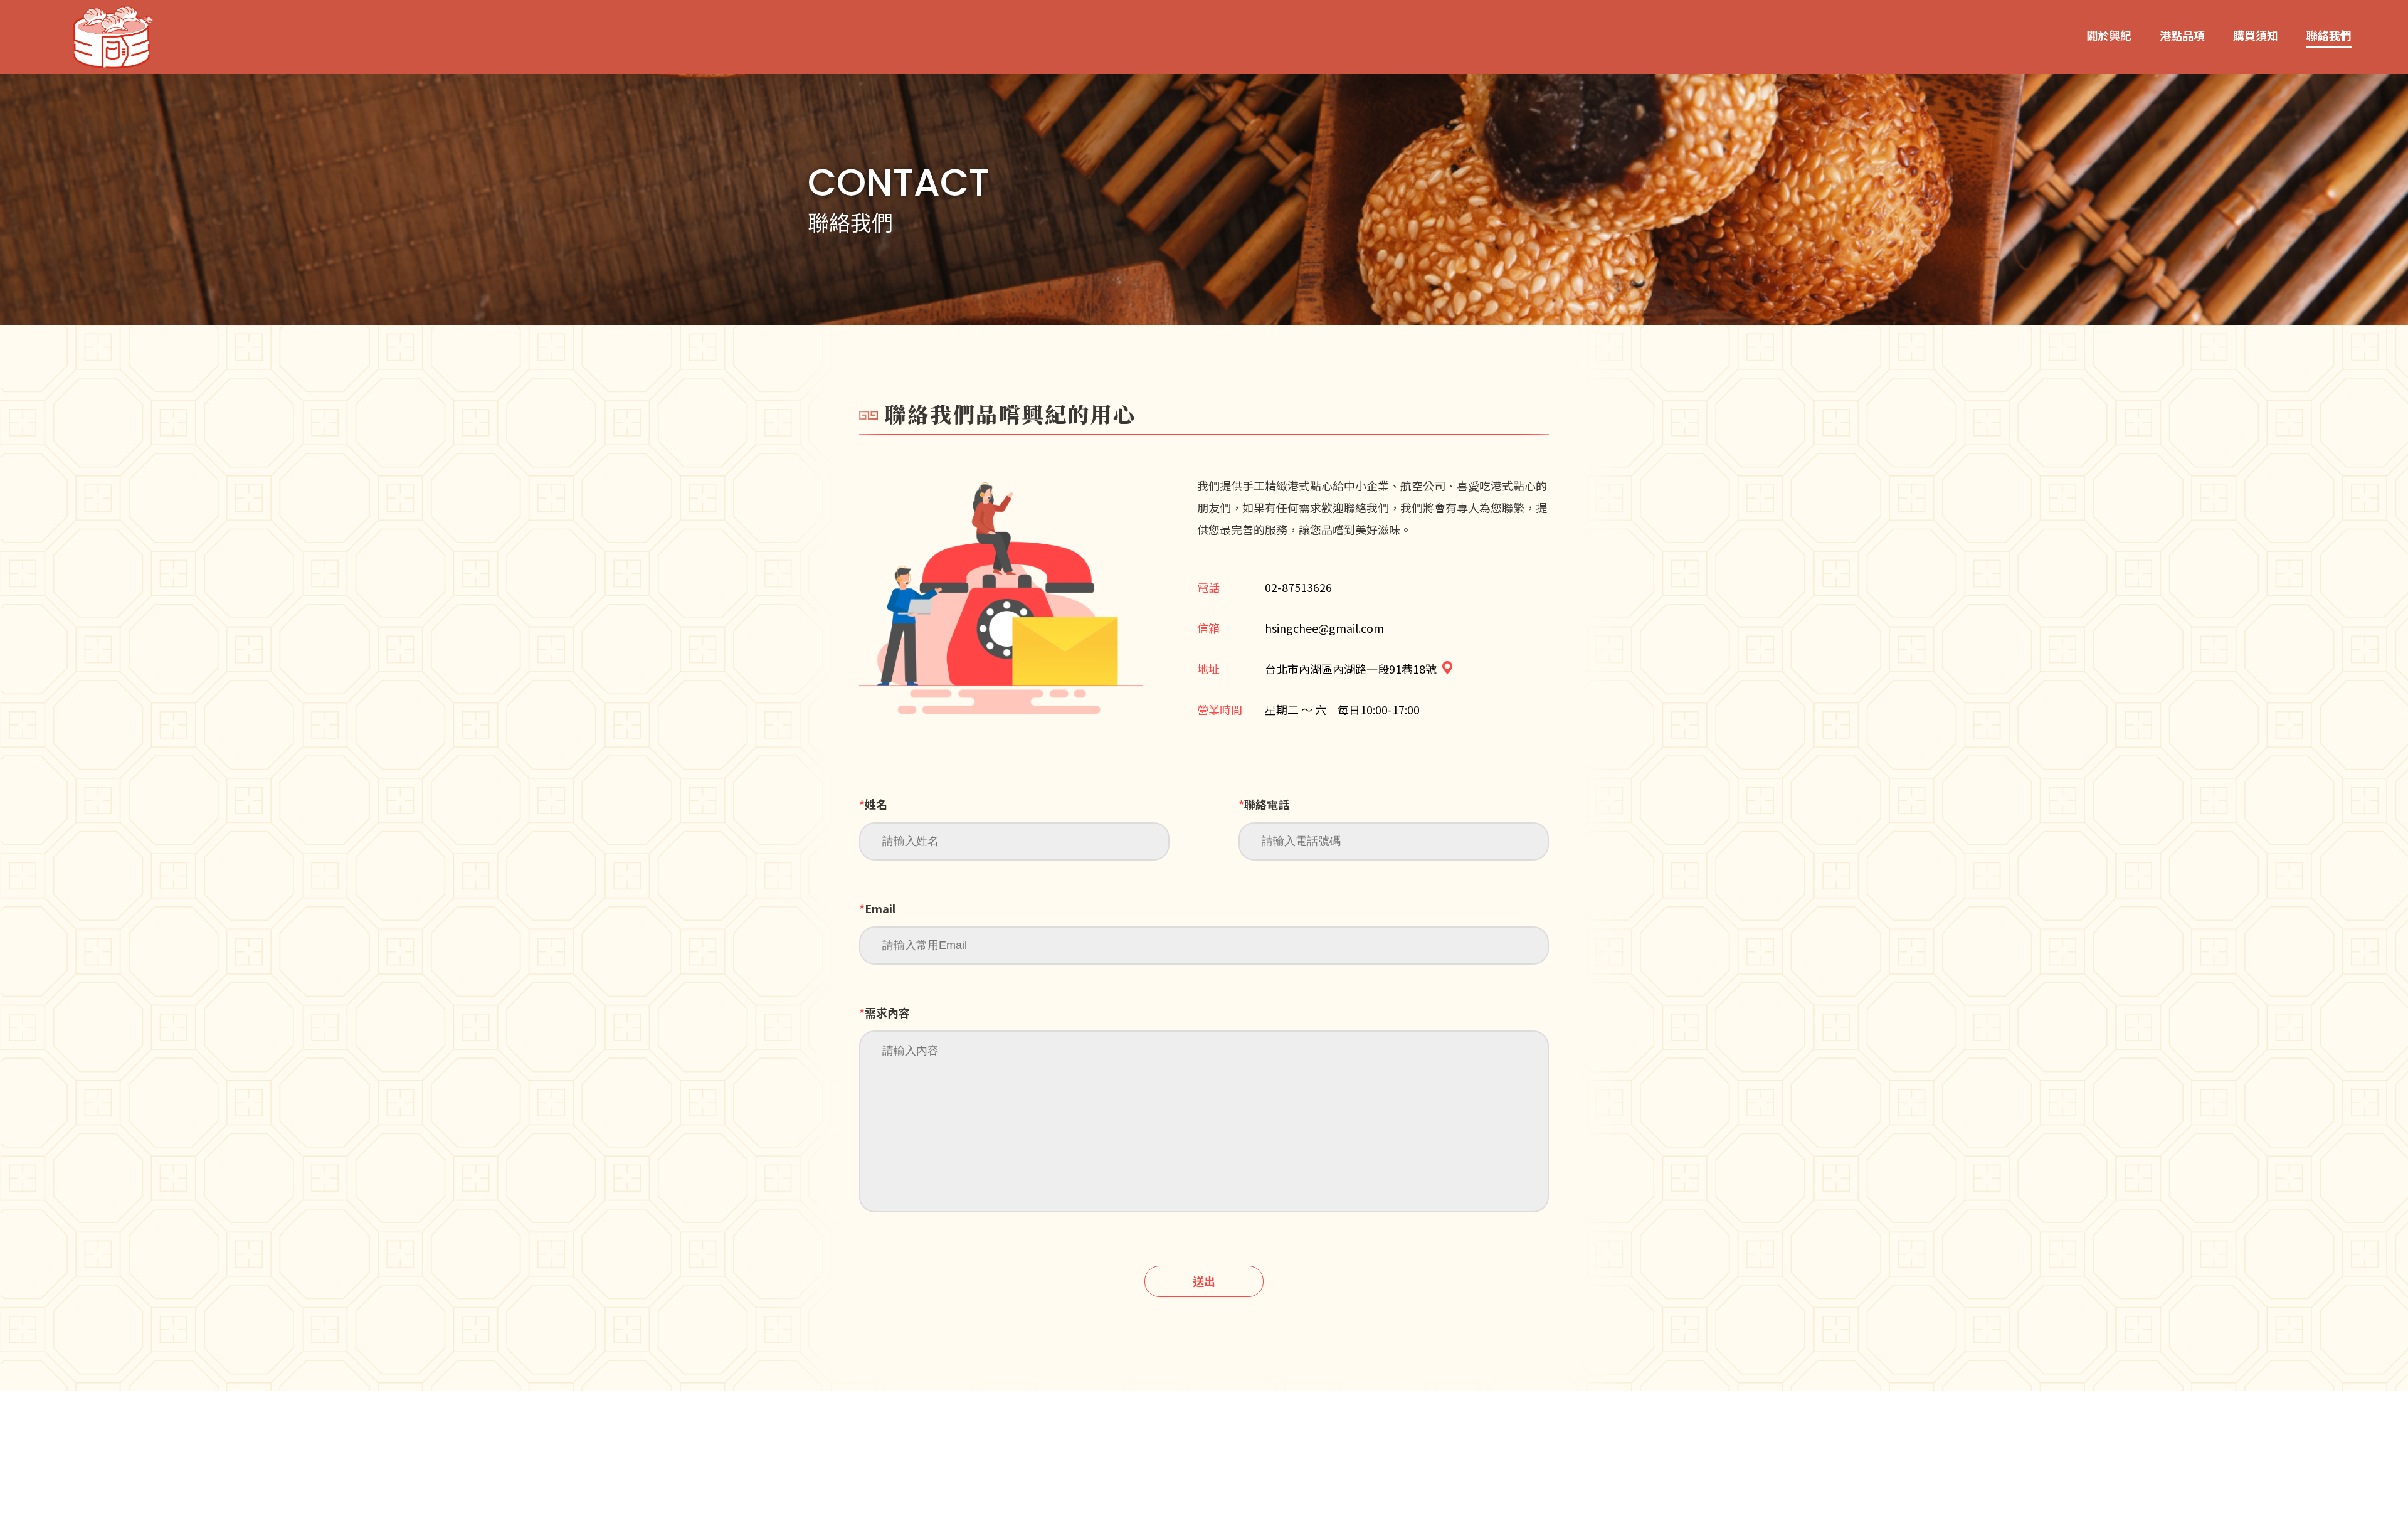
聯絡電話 (1264, 804)
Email (877, 908)
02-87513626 (1298, 587)
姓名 (873, 804)
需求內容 (885, 1012)
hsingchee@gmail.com (1324, 628)
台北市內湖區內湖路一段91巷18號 (1351, 669)
